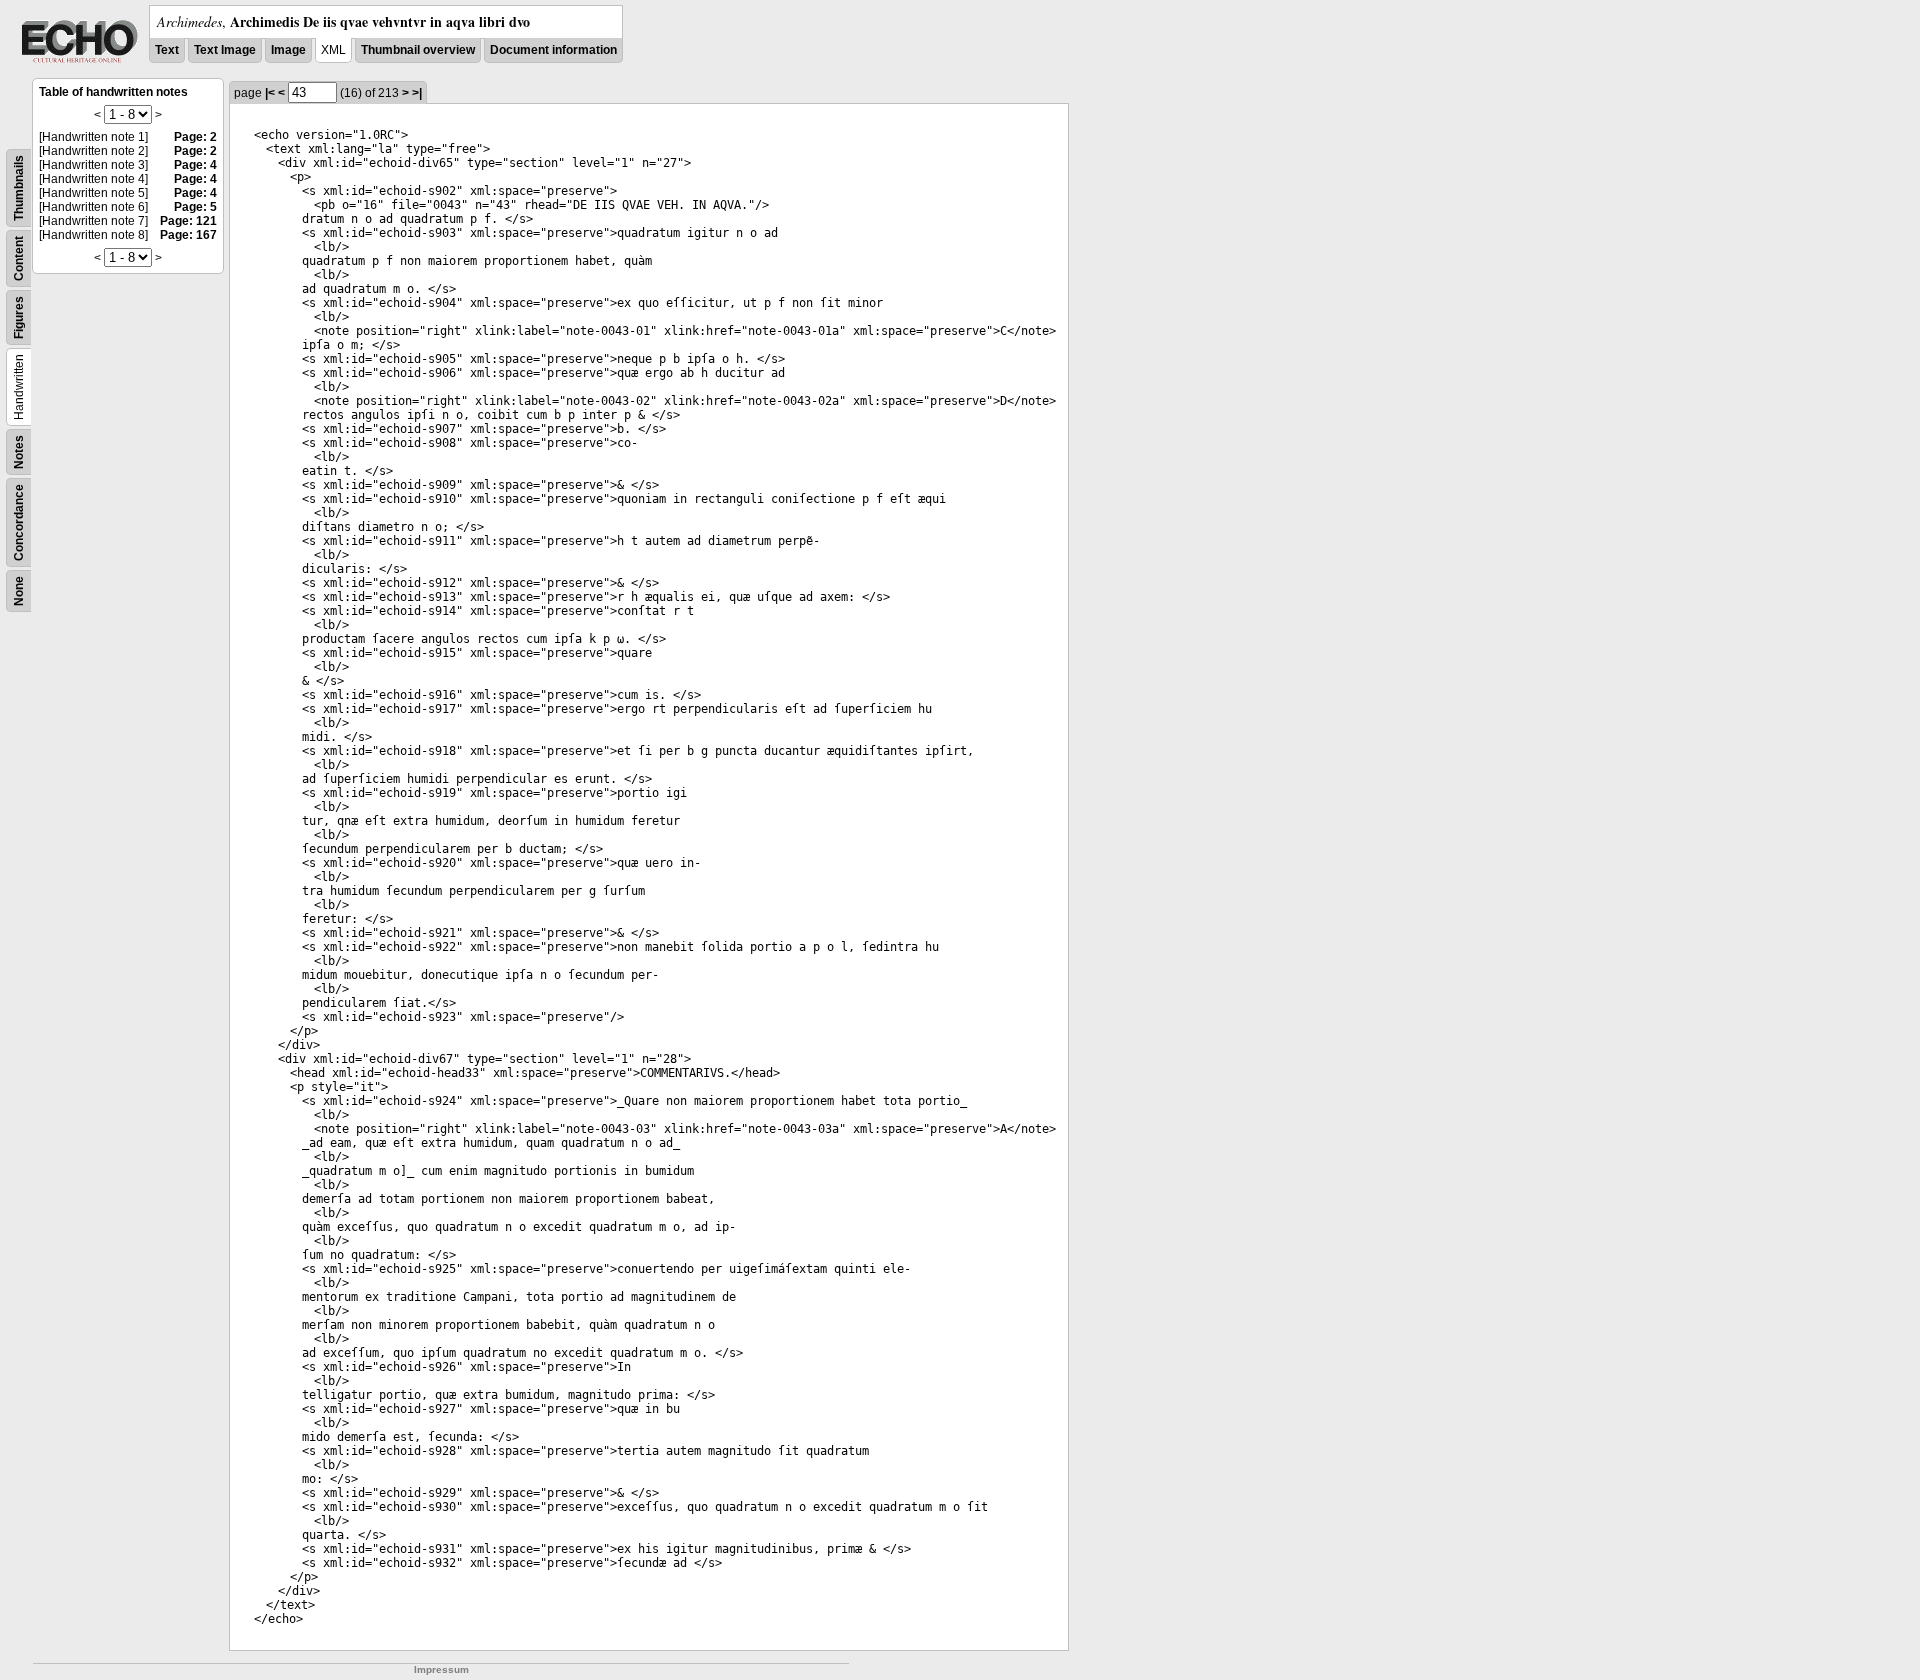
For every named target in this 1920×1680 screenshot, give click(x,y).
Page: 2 (195, 137)
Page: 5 (195, 207)
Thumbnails (19, 188)
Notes (19, 452)
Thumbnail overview (418, 50)
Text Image (225, 50)
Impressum (441, 1669)
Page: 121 (188, 221)
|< (270, 93)
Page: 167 (188, 235)
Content (19, 258)
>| (417, 93)
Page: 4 (195, 165)
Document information (553, 50)
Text (167, 50)
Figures (19, 317)
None (19, 591)
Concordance (19, 522)
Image (288, 50)
